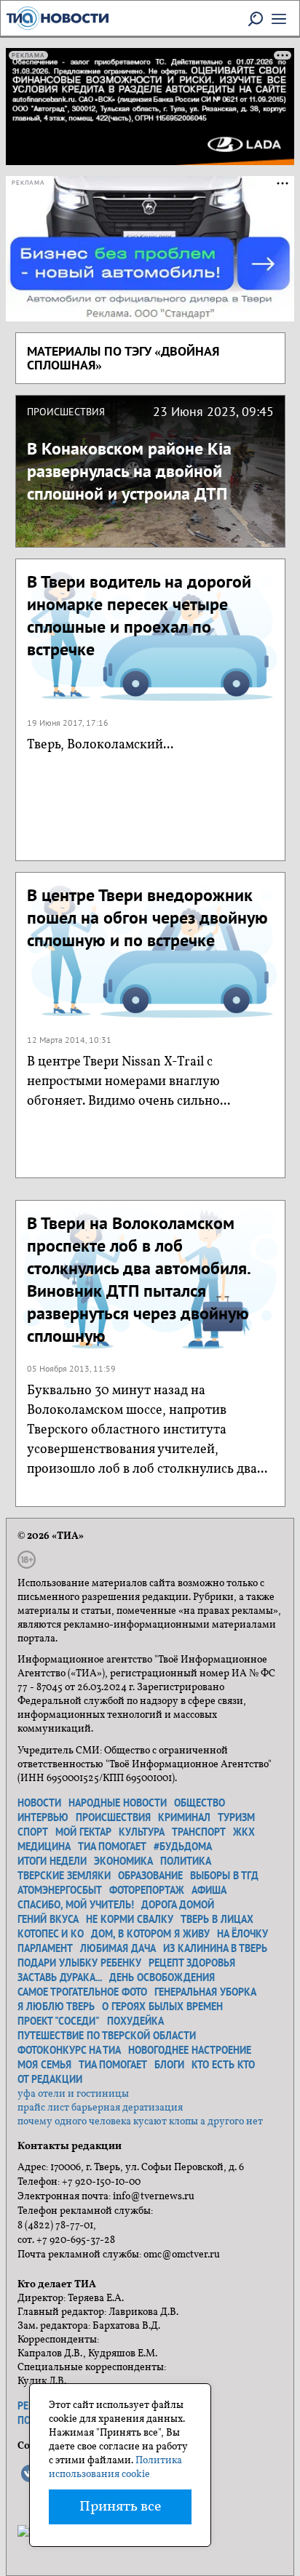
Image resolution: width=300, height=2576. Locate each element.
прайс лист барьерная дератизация (100, 2108)
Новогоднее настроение (190, 2050)
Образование (150, 1876)
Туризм (236, 1817)
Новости (39, 1803)
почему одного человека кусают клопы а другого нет (140, 2122)
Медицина (44, 1847)
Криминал (184, 1817)
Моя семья (44, 2065)
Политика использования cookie (115, 2468)
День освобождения (162, 1977)
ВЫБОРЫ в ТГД (224, 1876)
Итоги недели (52, 1861)
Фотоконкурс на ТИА (69, 2050)
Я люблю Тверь (56, 2007)
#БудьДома (183, 1847)
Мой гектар (83, 1832)
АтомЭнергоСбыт (60, 1890)
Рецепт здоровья (192, 1963)
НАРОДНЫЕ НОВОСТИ (118, 1803)
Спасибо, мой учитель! (76, 1905)
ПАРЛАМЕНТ (45, 1948)
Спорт (33, 1832)
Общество (200, 1803)
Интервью (43, 1817)
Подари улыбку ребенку (79, 1963)
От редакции (50, 2079)
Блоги (169, 2065)
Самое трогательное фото (82, 1992)
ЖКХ (244, 1832)
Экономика (123, 1861)
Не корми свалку (130, 1919)
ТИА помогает (112, 1847)
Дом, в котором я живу (150, 1934)
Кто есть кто (223, 2065)
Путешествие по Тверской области (107, 2036)
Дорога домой (178, 1905)
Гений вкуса (48, 1919)
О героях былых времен (162, 2007)
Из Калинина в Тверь (215, 1948)
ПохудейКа (135, 2021)
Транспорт (199, 1832)
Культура (142, 1832)
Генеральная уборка (205, 1992)
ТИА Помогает (113, 2065)
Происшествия (113, 1817)
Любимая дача (118, 1948)
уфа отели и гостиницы (73, 2094)
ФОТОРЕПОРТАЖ (147, 1890)
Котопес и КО (51, 1934)
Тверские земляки (64, 1876)
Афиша (209, 1890)
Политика (186, 1861)
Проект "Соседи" (59, 2021)
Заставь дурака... (60, 1977)
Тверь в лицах (217, 1919)
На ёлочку (242, 1934)
